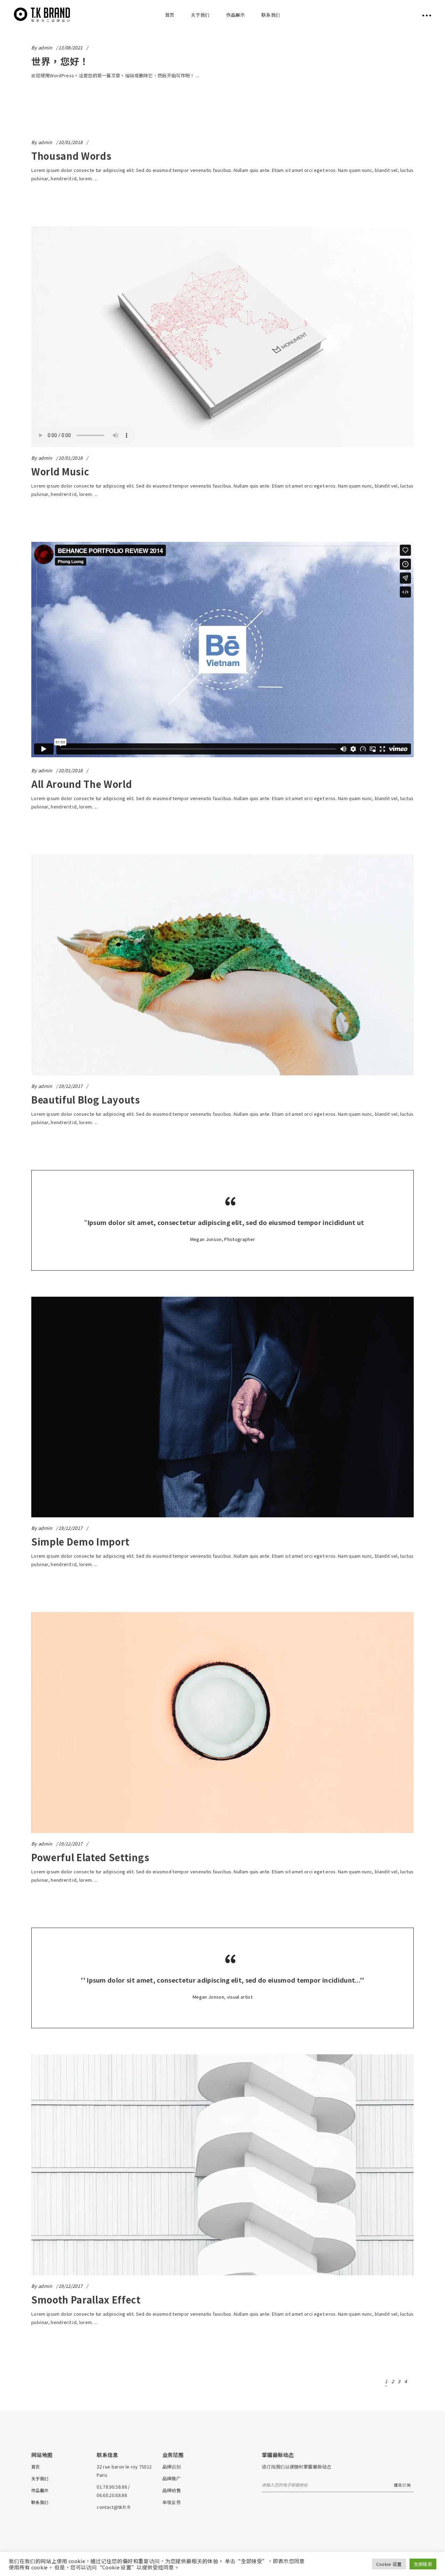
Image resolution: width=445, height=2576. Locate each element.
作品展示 (40, 2490)
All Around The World (82, 784)
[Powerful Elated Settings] (222, 1722)
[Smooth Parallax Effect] (222, 2165)
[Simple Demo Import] (222, 1407)
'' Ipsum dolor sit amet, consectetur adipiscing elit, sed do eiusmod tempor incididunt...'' (222, 1980)
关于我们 (40, 2478)
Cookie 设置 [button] (389, 2564)
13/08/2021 (70, 48)
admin (45, 48)
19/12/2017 (70, 1086)
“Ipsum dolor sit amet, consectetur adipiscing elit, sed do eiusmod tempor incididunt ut (222, 1222)
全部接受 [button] (423, 2564)
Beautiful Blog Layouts (86, 1100)
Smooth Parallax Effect (86, 2300)
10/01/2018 (70, 142)
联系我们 (40, 2502)
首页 (36, 2467)
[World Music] (222, 337)
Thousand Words (71, 156)
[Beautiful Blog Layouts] (222, 965)
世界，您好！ (60, 61)
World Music (60, 471)
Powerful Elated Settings (90, 1857)
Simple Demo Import (80, 1542)
